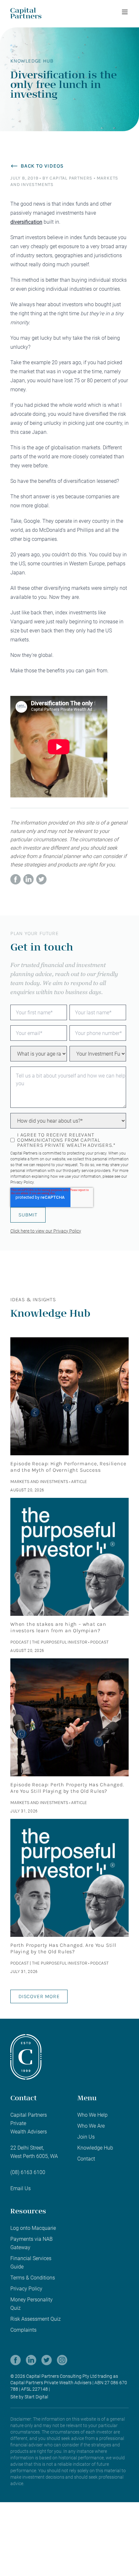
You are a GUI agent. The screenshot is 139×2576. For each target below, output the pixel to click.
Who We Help (92, 2115)
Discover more (39, 1996)
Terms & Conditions (33, 2278)
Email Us (21, 2188)
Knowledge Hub (95, 2148)
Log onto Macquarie (33, 2228)
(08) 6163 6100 (28, 2172)
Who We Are (91, 2126)
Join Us (86, 2137)
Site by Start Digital (29, 2397)
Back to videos (42, 166)
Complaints (23, 2330)
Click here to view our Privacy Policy (46, 1231)
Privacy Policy (22, 1182)
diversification (26, 222)
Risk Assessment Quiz (36, 2319)
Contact (86, 2159)
